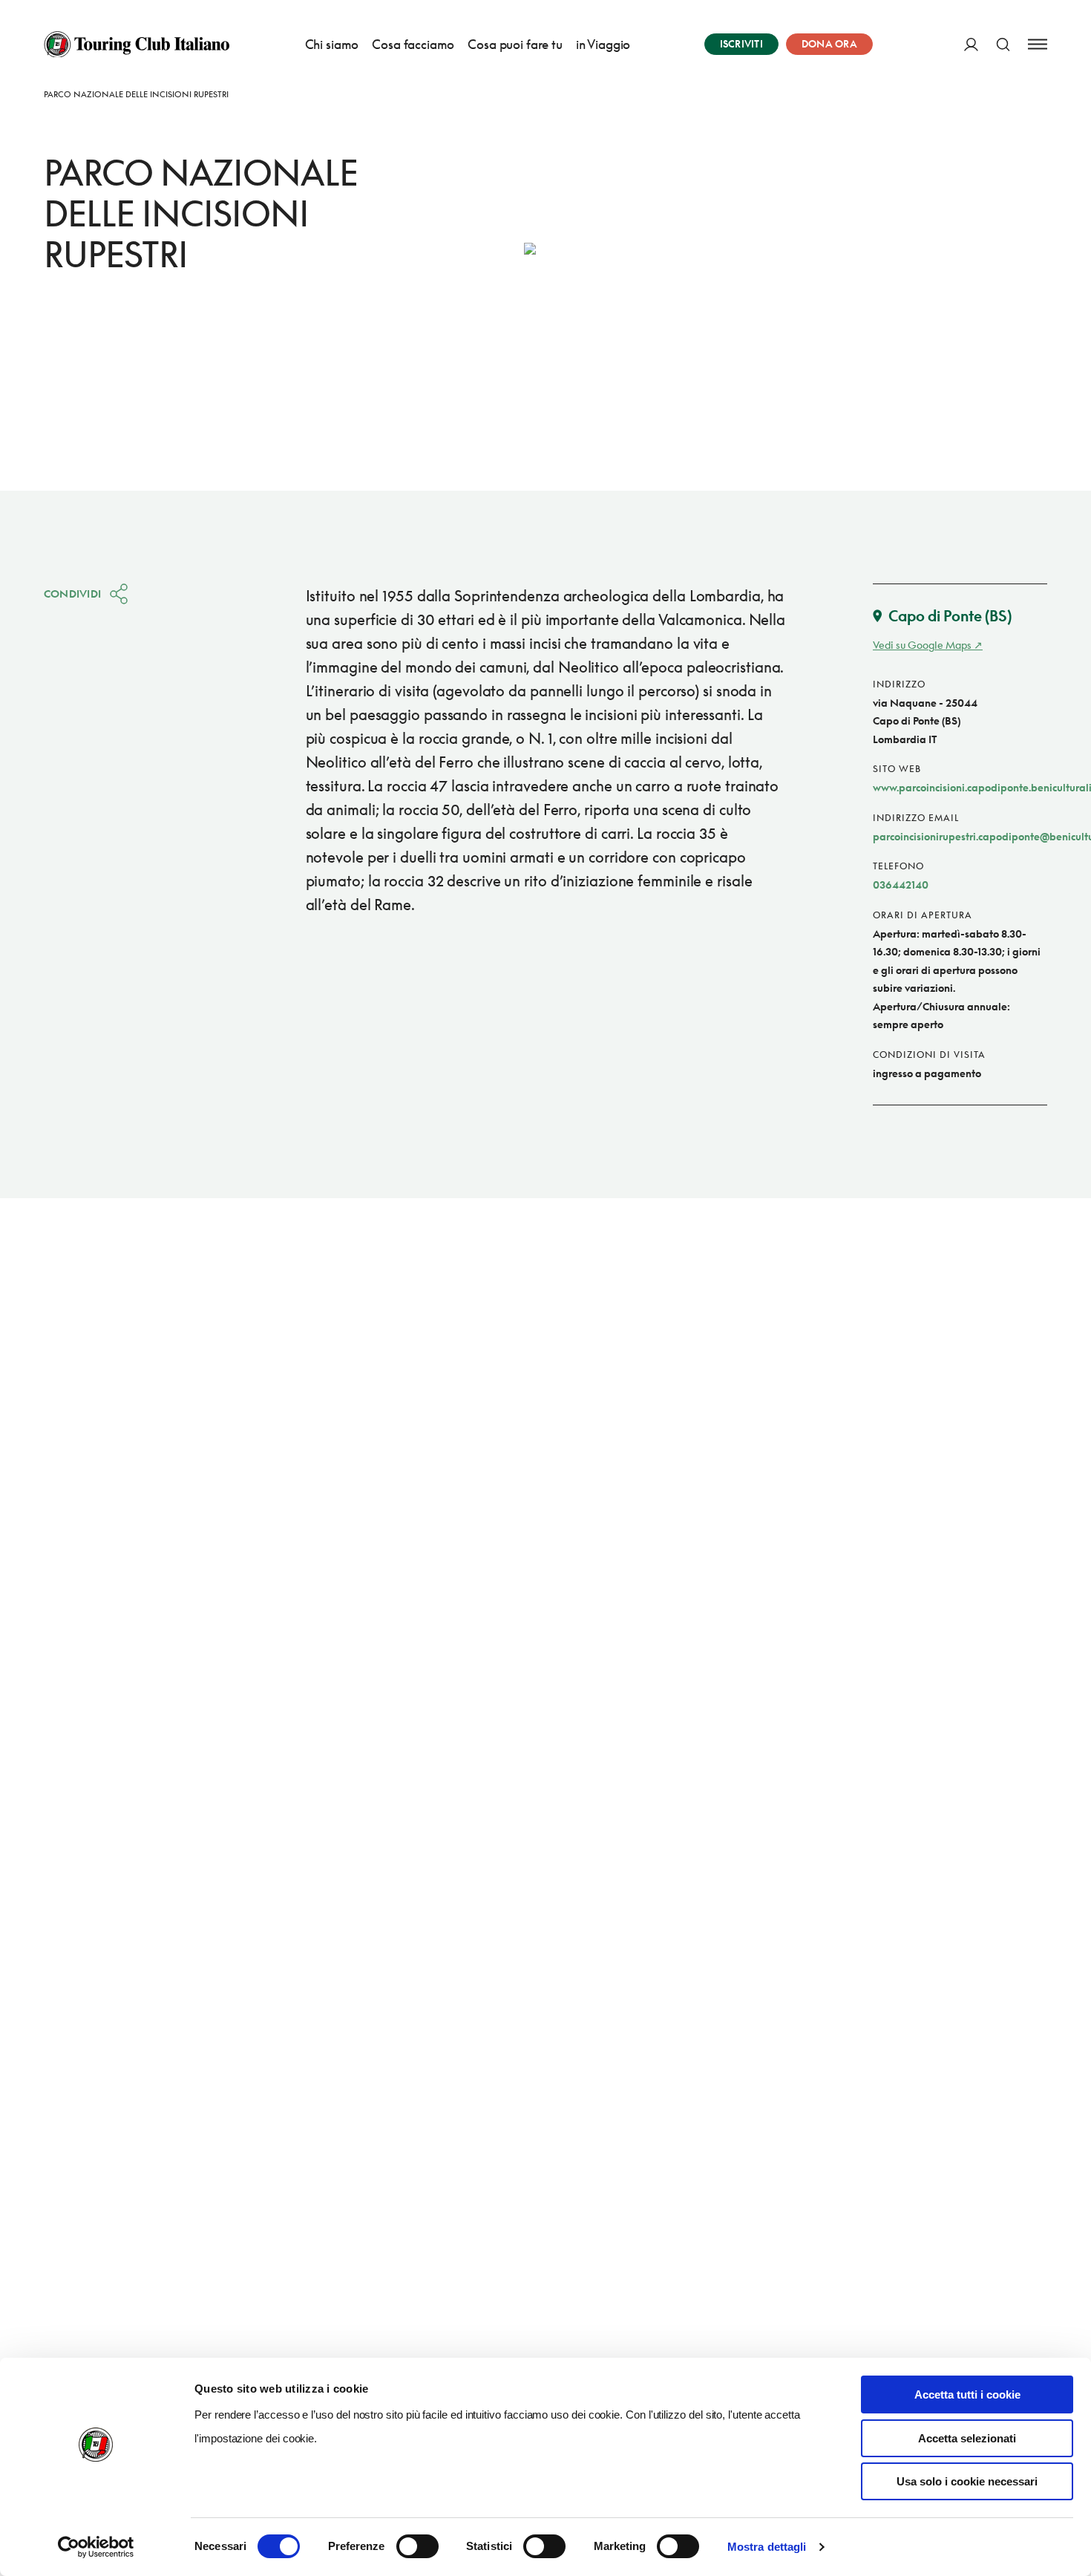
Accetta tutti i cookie (967, 2394)
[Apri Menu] (1038, 44)
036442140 (901, 885)
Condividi (73, 594)
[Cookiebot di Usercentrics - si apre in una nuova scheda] (96, 2547)
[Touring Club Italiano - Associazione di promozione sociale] (137, 45)
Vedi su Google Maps (922, 645)
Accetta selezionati (967, 2438)
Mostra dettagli (767, 2547)
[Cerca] (1003, 44)
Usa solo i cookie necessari (967, 2481)
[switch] (417, 2546)
